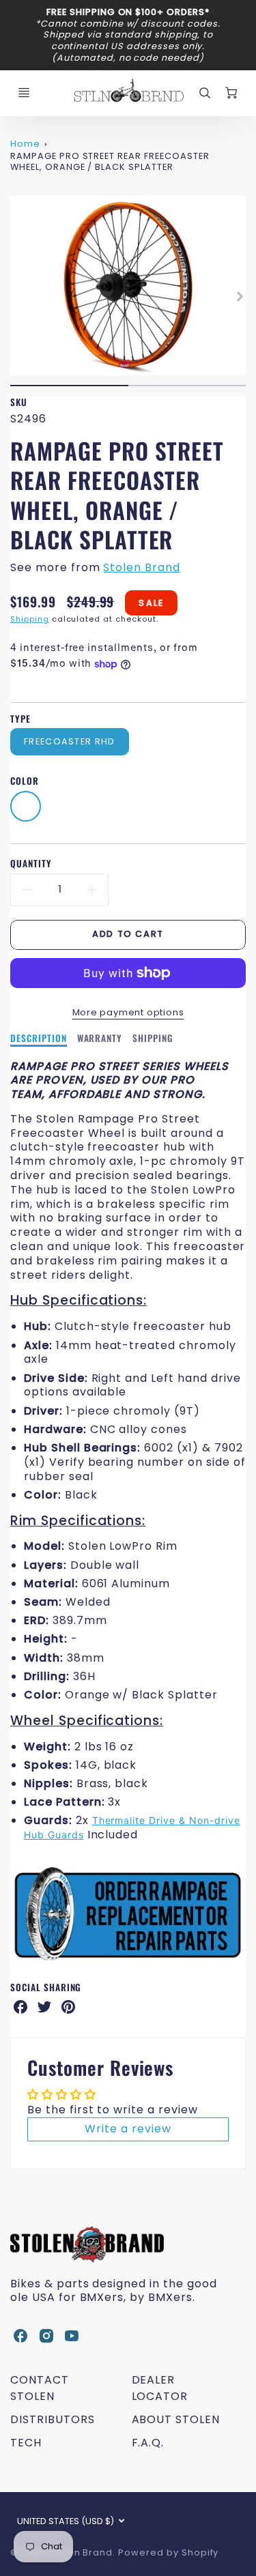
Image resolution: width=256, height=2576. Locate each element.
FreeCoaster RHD (69, 741)
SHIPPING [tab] (153, 1039)
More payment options (128, 1012)
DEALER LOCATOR (160, 2388)
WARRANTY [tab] (100, 1039)
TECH (26, 2443)
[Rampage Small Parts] (128, 1960)
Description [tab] (39, 1039)
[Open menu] (24, 93)
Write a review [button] (128, 2129)
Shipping (30, 619)
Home (25, 144)
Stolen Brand (142, 567)
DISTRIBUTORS (53, 2419)
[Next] (239, 296)
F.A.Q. (148, 2443)
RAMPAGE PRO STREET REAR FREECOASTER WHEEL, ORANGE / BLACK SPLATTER (110, 162)
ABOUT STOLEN (176, 2419)
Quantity (31, 864)
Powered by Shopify (168, 2552)
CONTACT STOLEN (40, 2388)
